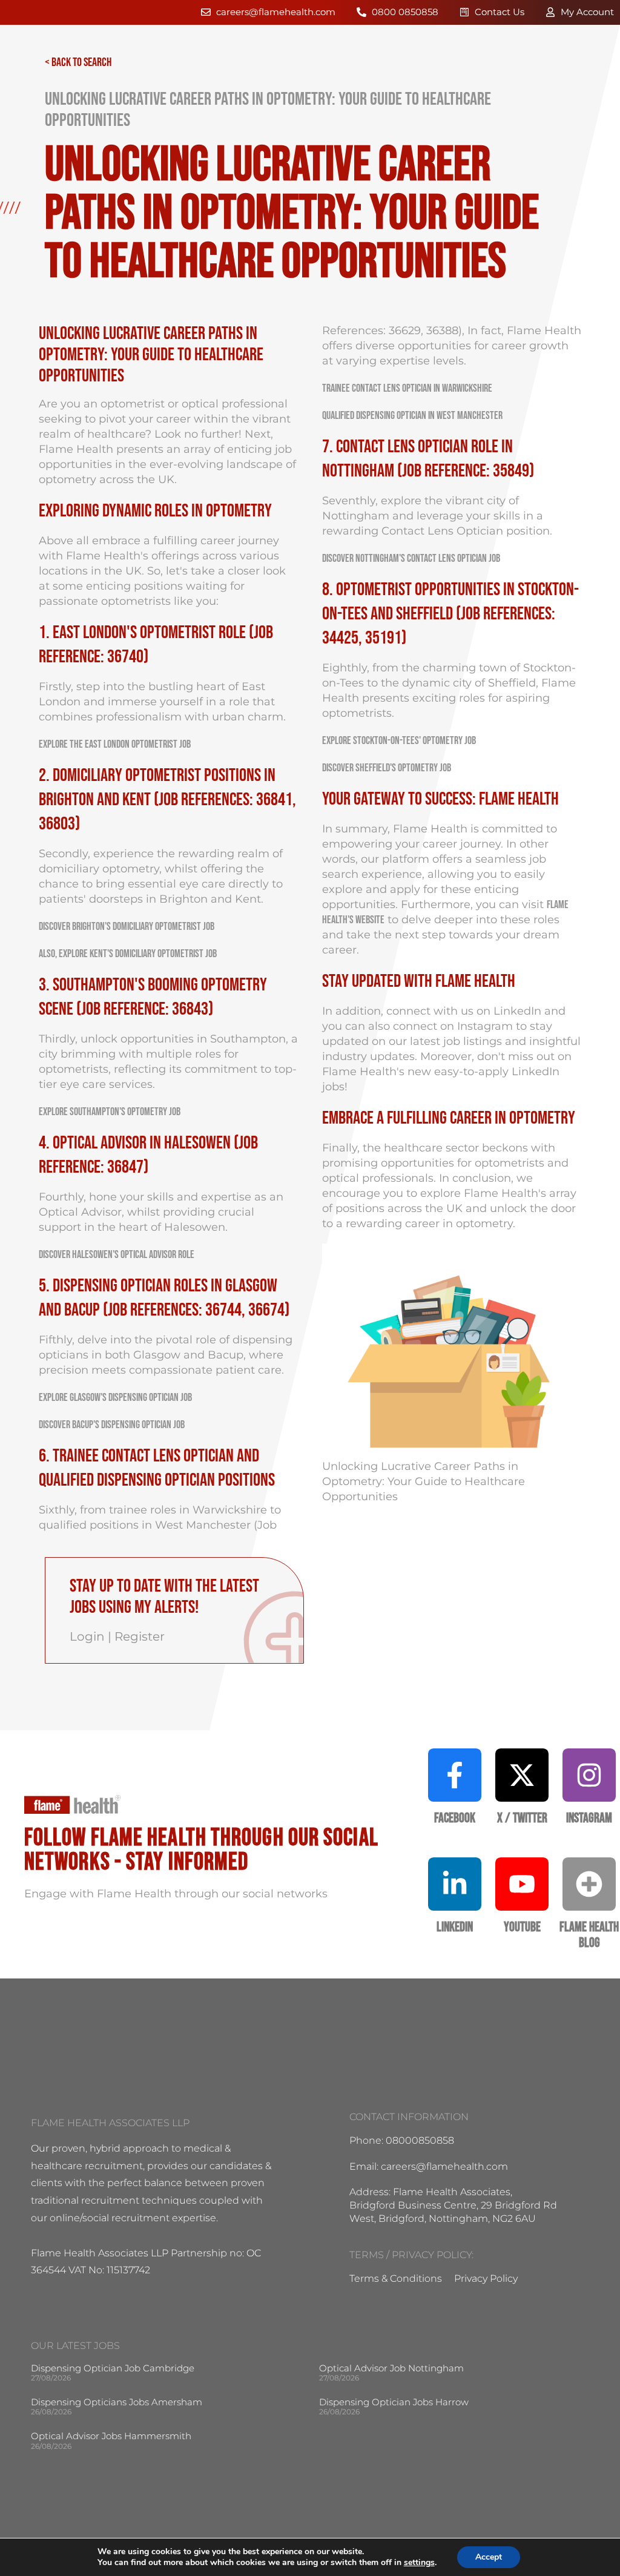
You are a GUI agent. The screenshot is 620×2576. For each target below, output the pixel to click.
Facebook (455, 1818)
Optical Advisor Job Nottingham (391, 2368)
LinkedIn (517, 1011)
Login (87, 1636)
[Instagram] (589, 1775)
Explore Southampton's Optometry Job (110, 1112)
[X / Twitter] (522, 1775)
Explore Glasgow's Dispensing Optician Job (115, 1398)
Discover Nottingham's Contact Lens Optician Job (411, 558)
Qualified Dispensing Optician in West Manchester (412, 416)
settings (419, 2563)
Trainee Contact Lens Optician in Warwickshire (407, 388)
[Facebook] (455, 1775)
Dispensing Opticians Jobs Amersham (117, 2402)
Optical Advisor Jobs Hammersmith (111, 2436)
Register (140, 1636)
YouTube (522, 1927)
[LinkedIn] (455, 1884)
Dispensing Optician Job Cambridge (113, 2368)
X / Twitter (522, 1818)
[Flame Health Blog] (589, 1884)
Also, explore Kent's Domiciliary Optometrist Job (128, 954)
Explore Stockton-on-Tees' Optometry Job (399, 741)
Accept (489, 2557)
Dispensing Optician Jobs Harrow (394, 2402)
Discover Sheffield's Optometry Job (387, 768)
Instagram (485, 1026)
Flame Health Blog (589, 1935)
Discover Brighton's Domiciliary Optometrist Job (127, 927)
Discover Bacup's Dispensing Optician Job (112, 1425)
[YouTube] (522, 1884)
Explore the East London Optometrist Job (115, 744)
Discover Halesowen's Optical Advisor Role (117, 1255)
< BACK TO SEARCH (78, 62)
